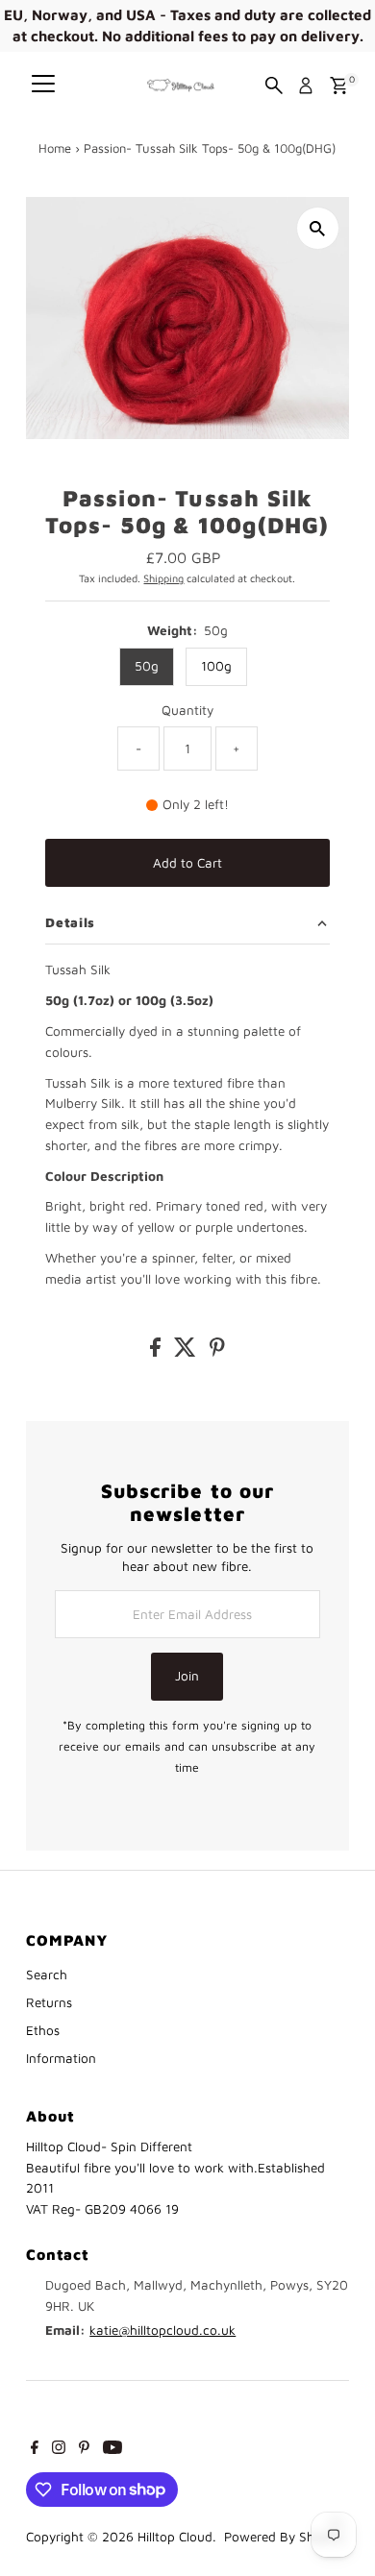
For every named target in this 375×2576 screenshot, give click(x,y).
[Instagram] (59, 2449)
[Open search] (274, 86)
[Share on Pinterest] (217, 1352)
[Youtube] (112, 2449)
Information (61, 2058)
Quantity (187, 710)
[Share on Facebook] (157, 1352)
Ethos (43, 2030)
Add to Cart (187, 863)
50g (147, 666)
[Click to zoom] (318, 228)
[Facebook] (35, 2449)
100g (216, 666)
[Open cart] (339, 86)
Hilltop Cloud (175, 2537)
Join (187, 1676)
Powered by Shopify (284, 2537)
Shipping (163, 578)
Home (55, 148)
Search (47, 1975)
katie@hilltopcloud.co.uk (162, 2330)
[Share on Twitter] (187, 1352)
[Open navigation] (43, 86)
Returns (49, 2002)
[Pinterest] (84, 2449)
